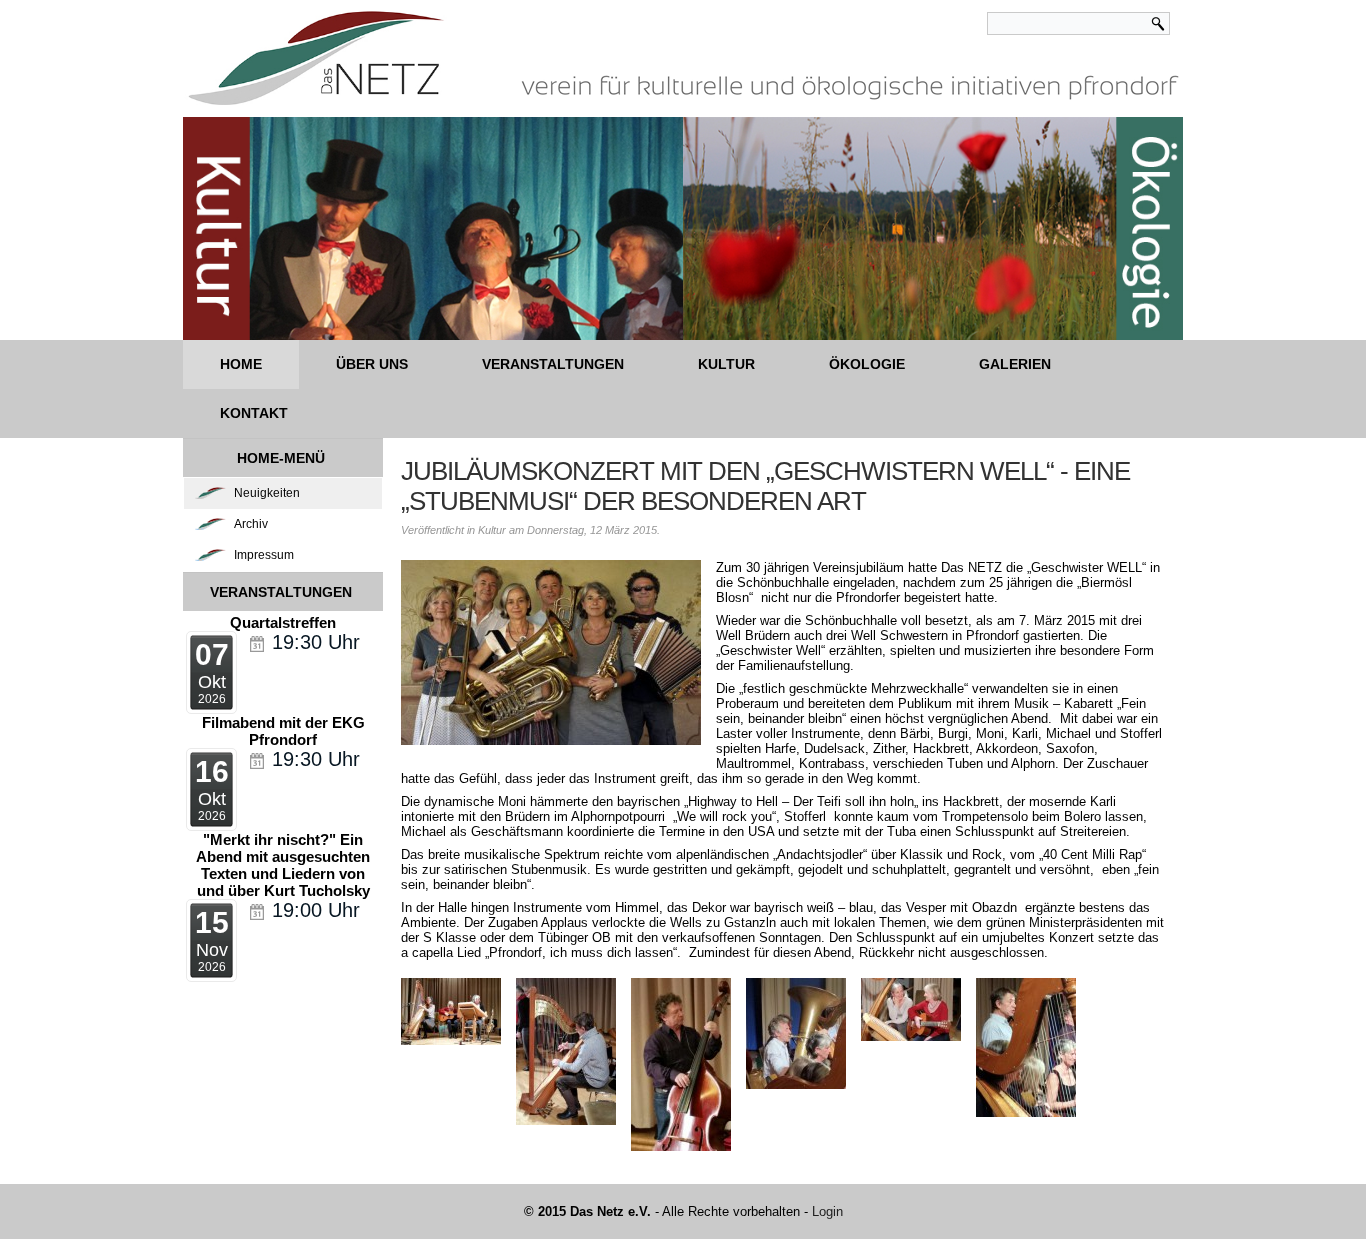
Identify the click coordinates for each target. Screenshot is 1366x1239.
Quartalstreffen (283, 622)
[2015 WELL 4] (681, 1064)
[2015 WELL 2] (451, 1011)
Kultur (726, 364)
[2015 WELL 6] (911, 1009)
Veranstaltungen (553, 364)
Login (827, 1211)
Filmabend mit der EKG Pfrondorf (283, 731)
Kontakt (254, 413)
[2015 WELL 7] (1026, 1047)
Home (241, 364)
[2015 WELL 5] (796, 1033)
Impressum (264, 555)
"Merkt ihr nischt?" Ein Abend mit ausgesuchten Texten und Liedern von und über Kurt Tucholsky (283, 865)
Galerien (1015, 364)
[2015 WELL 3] (566, 1051)
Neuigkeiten (267, 493)
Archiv (251, 524)
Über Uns (372, 364)
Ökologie (867, 364)
